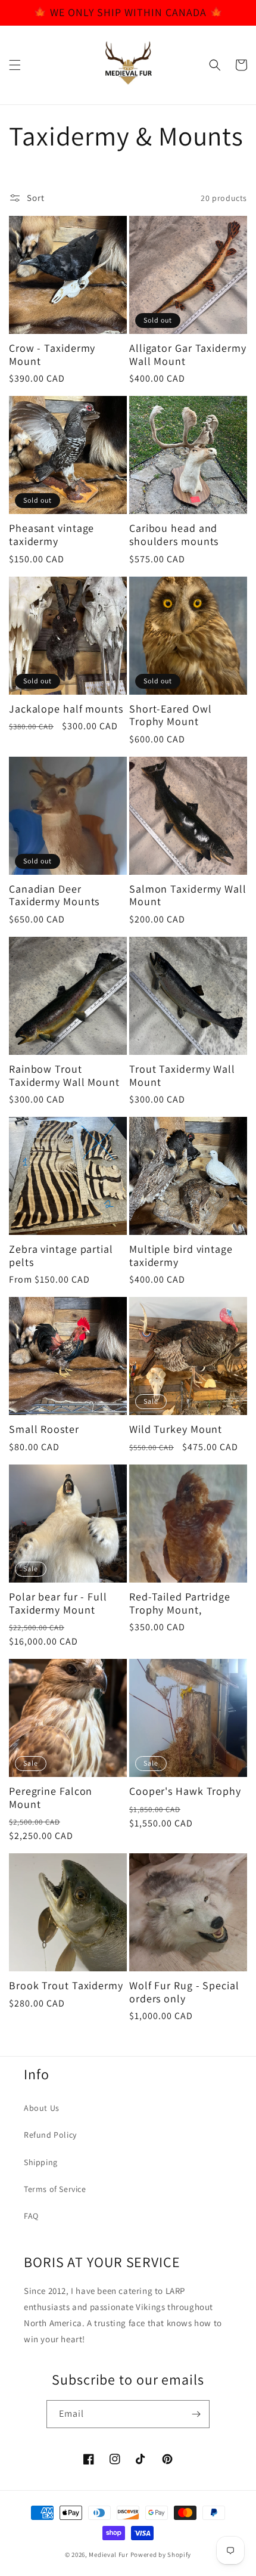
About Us (42, 2108)
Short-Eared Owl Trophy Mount (171, 715)
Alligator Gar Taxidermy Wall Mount (188, 354)
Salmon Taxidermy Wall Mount (188, 895)
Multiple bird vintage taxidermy (181, 1256)
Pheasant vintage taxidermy (51, 535)
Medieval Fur (108, 2555)
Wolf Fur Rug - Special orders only (184, 1992)
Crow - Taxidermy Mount (52, 354)
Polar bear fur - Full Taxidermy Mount (58, 1603)
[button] (15, 65)
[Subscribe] (196, 2414)
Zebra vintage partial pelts (61, 1256)
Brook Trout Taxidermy (66, 1986)
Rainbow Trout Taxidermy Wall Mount (64, 1075)
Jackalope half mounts (66, 709)
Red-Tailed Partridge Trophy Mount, (180, 1603)
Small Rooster (44, 1429)
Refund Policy (50, 2135)
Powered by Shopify (161, 2555)
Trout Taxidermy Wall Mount (182, 1075)
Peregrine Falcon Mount (51, 1798)
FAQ (31, 2216)
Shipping (41, 2162)
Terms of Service (55, 2189)
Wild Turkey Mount (176, 1429)
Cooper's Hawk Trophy (185, 1791)
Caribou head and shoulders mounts (174, 535)
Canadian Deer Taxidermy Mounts (54, 895)
